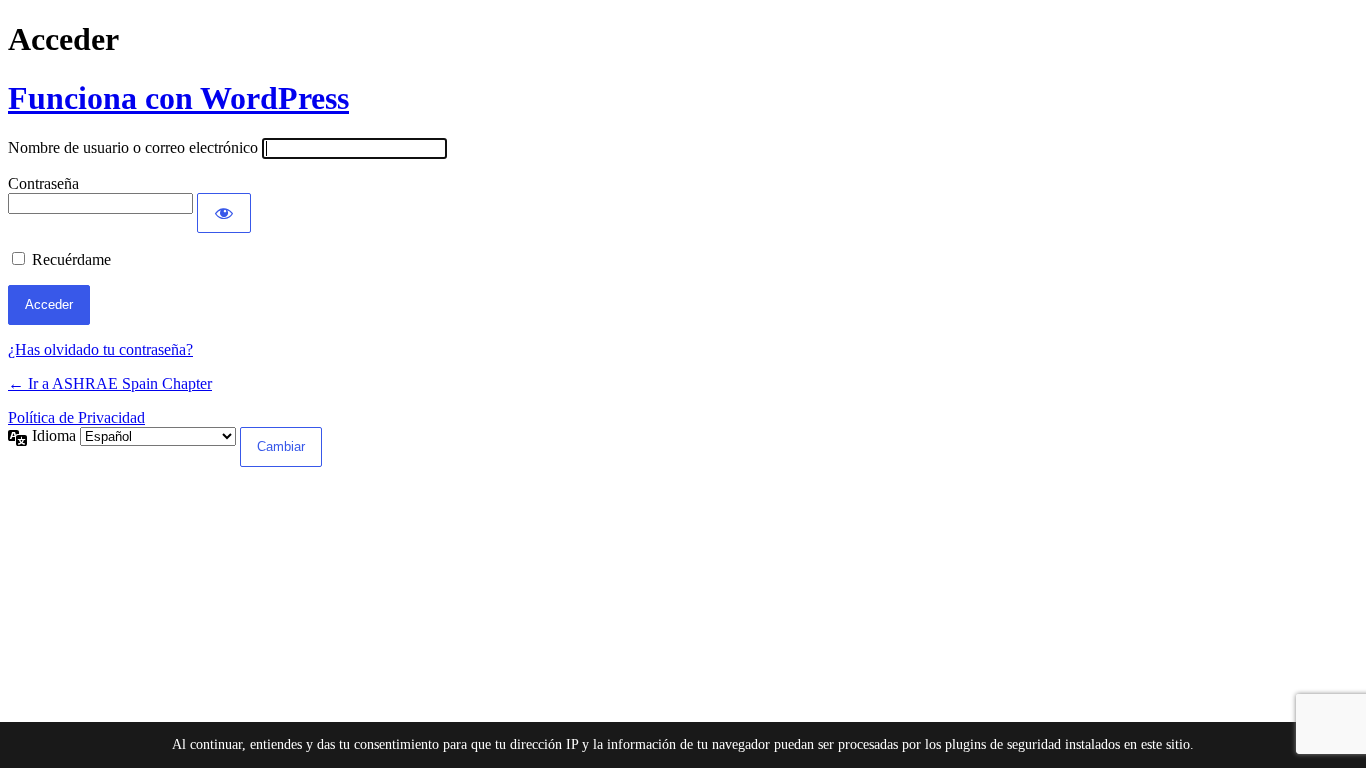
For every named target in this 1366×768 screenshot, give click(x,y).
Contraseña (43, 183)
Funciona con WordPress (178, 98)
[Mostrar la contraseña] (224, 213)
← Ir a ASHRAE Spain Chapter (110, 383)
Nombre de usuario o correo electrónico (133, 147)
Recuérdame (71, 259)
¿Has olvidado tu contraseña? (100, 349)
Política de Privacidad (76, 417)
